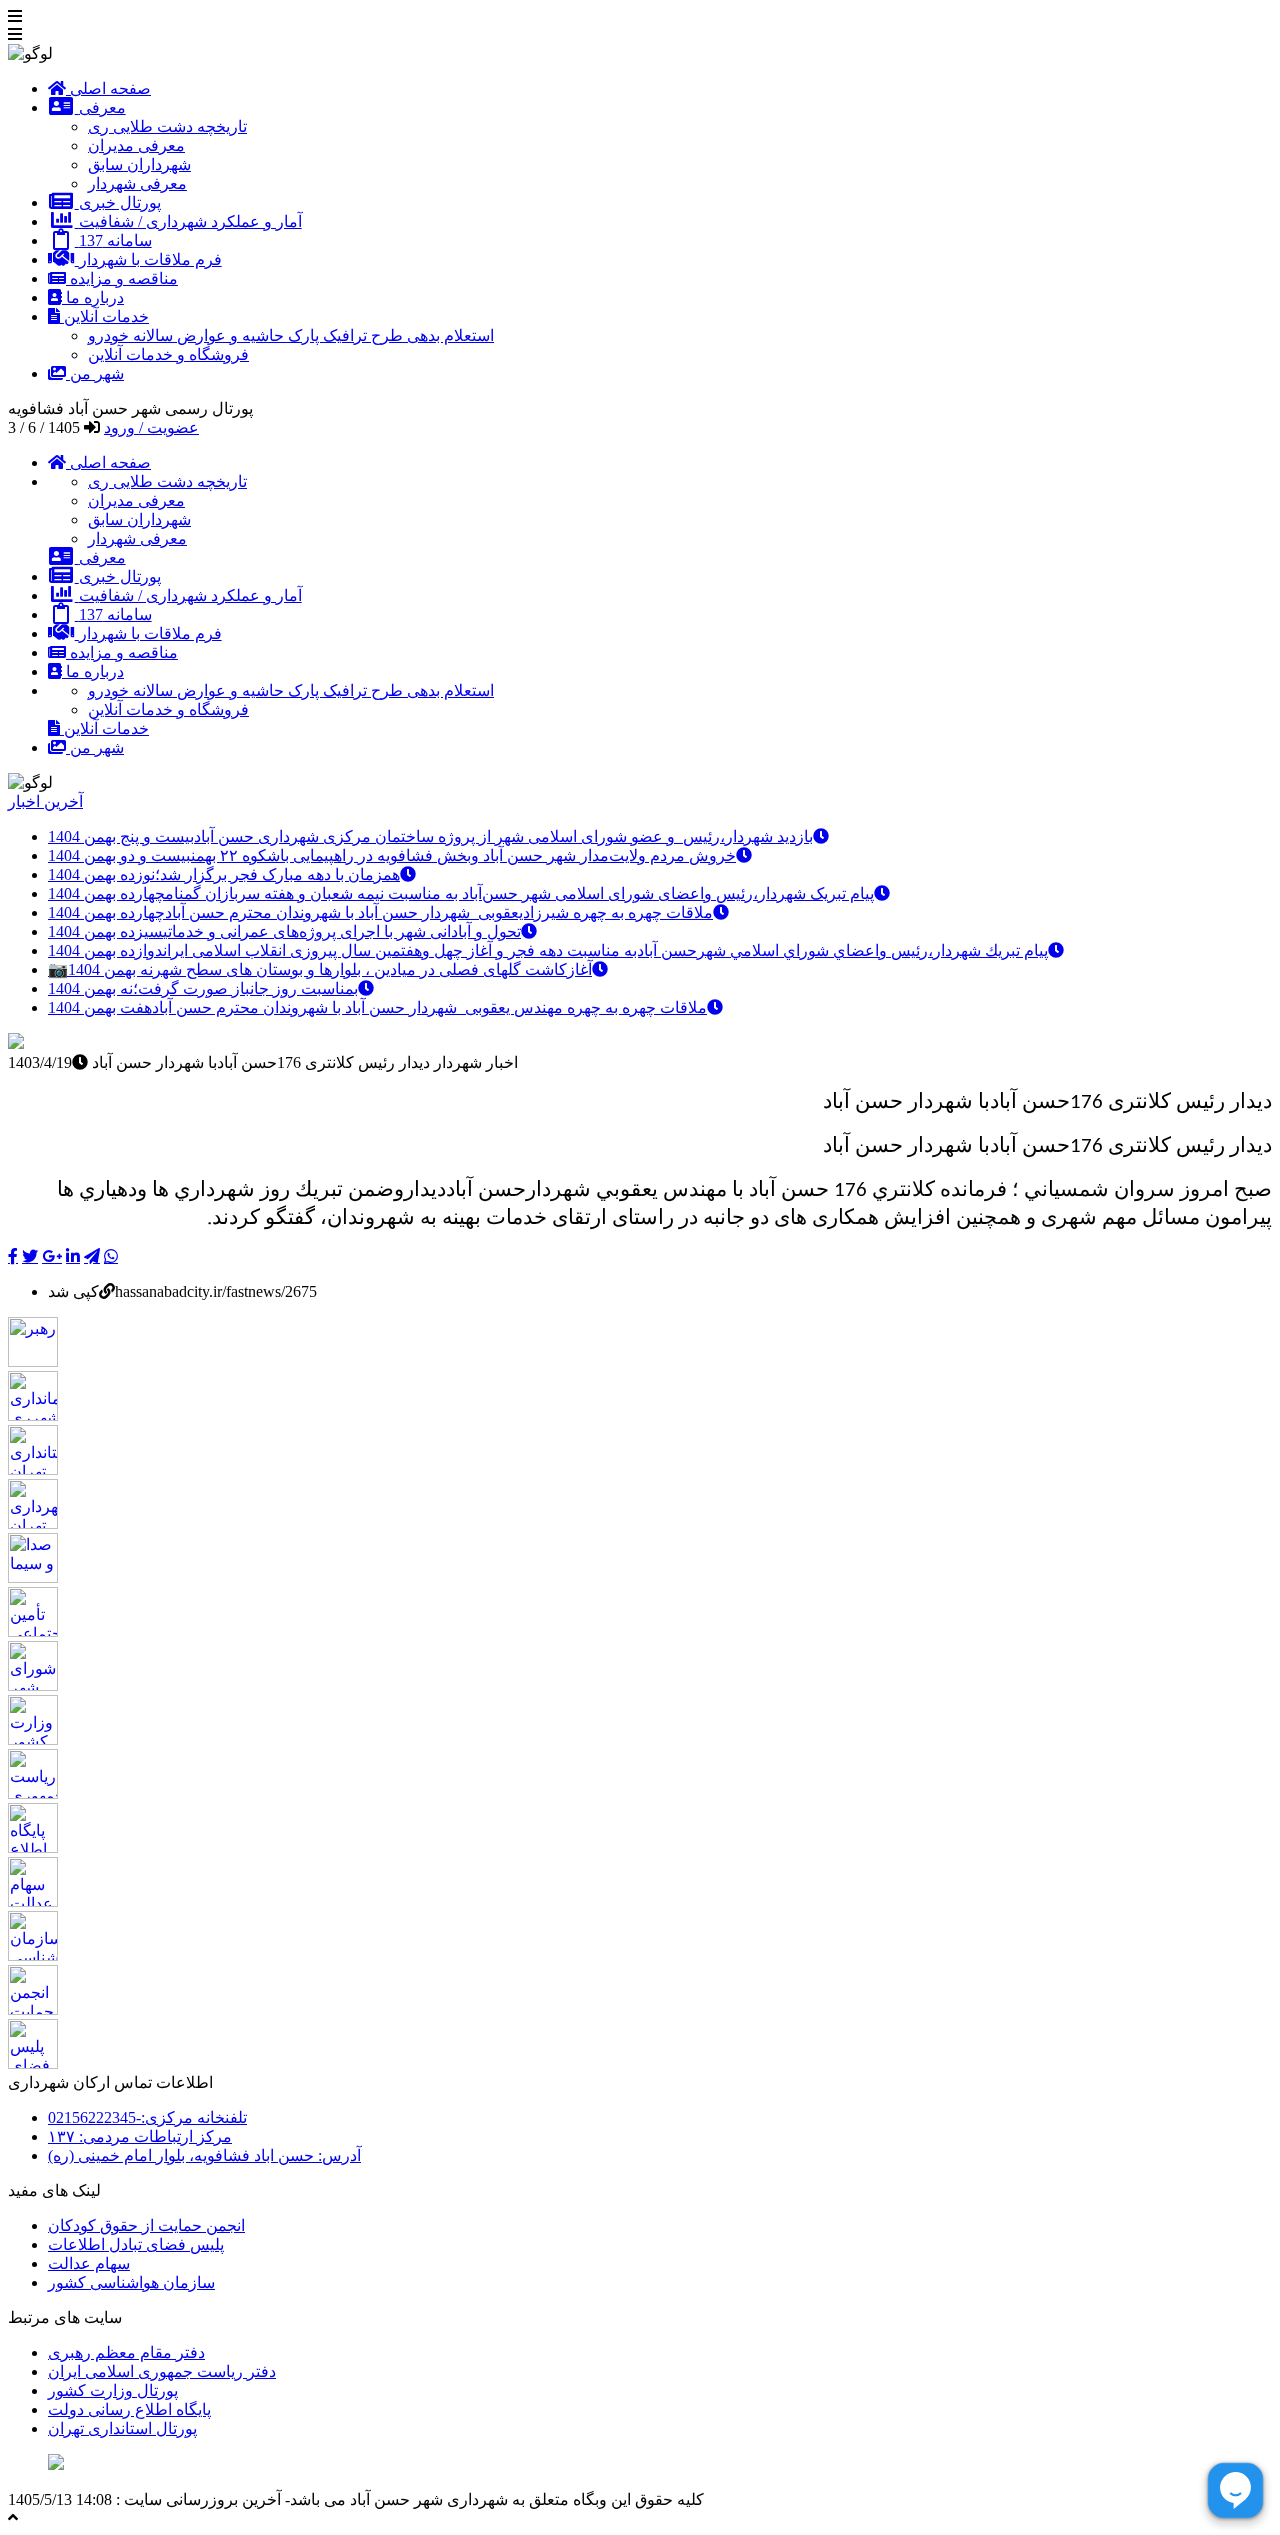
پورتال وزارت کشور (113, 2390)
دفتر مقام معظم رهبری (126, 2352)
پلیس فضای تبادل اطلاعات (136, 2244)
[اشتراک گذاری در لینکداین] (73, 1256)
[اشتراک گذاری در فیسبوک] (13, 1256)
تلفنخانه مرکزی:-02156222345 (147, 2117)
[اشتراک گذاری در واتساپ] (111, 1256)
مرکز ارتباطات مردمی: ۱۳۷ (140, 2136)
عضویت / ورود (151, 427)
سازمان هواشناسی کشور (131, 2282)
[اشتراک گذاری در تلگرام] (92, 1256)
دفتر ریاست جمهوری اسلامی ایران (162, 2371)
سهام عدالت (89, 2263)
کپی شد (73, 1291)
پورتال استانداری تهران (122, 2428)
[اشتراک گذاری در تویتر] (30, 1256)
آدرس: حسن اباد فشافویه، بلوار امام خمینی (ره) (204, 2155)
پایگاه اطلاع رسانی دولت (129, 2409)
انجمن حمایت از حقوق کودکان (146, 2225)
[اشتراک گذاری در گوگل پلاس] (52, 1256)
